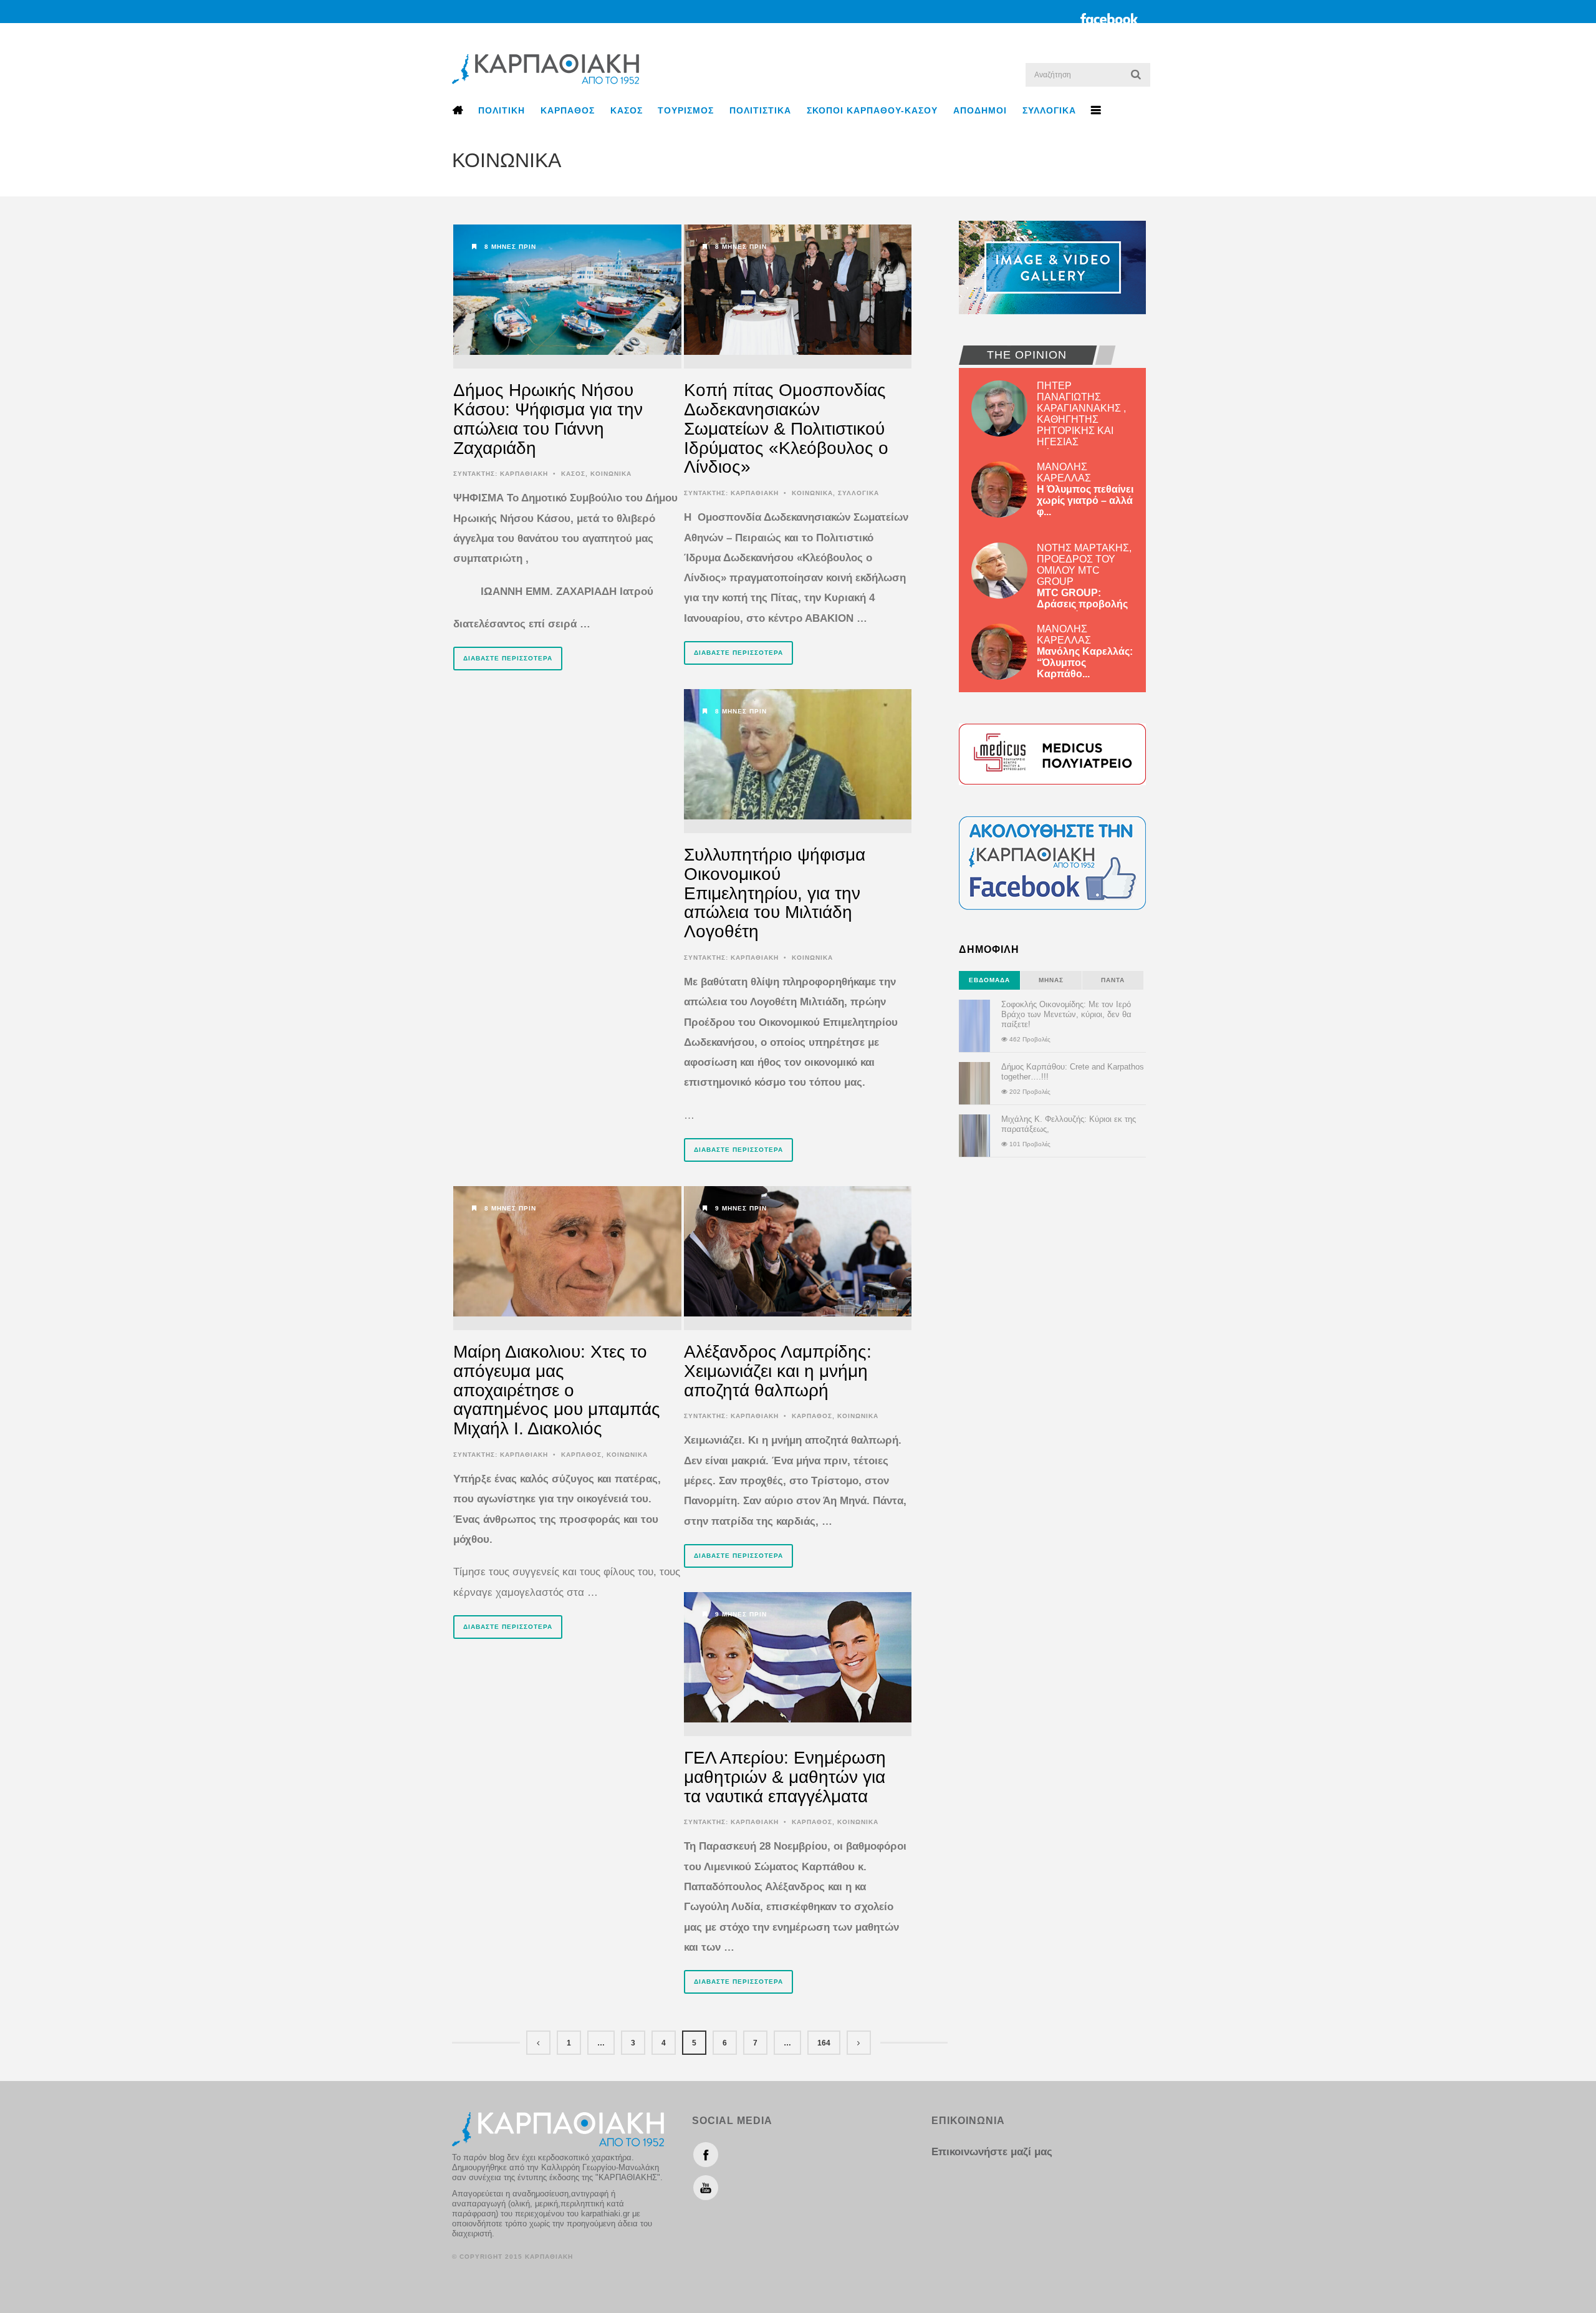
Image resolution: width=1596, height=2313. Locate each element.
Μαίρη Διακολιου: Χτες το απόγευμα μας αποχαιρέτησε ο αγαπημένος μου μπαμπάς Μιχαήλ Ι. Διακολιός (557, 1390)
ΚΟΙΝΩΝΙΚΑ (611, 474)
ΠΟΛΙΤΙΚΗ (502, 110)
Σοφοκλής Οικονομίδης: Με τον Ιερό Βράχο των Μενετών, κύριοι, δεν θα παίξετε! (1066, 1014)
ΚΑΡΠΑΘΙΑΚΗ (524, 474)
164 (824, 2043)
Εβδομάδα (989, 980)
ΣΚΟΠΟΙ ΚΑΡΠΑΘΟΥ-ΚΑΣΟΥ (872, 110)
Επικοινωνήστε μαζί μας (992, 2152)
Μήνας (1051, 980)
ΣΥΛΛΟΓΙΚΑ (1049, 110)
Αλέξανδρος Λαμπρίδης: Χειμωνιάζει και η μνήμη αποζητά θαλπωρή (778, 1371)
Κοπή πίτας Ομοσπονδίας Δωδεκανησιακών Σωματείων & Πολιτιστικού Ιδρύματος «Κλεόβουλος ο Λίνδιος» (786, 428)
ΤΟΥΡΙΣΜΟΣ (686, 110)
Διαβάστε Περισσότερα (508, 658)
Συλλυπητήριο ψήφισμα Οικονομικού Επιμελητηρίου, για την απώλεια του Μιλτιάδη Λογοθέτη (775, 893)
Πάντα (1113, 980)
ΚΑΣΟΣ (627, 110)
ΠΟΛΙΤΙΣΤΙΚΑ (760, 110)
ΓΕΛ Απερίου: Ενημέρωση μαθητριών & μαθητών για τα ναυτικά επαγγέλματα (785, 1777)
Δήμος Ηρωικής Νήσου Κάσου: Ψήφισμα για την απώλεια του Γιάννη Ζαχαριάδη (548, 419)
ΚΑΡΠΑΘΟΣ (568, 110)
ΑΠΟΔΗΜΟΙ (980, 110)
